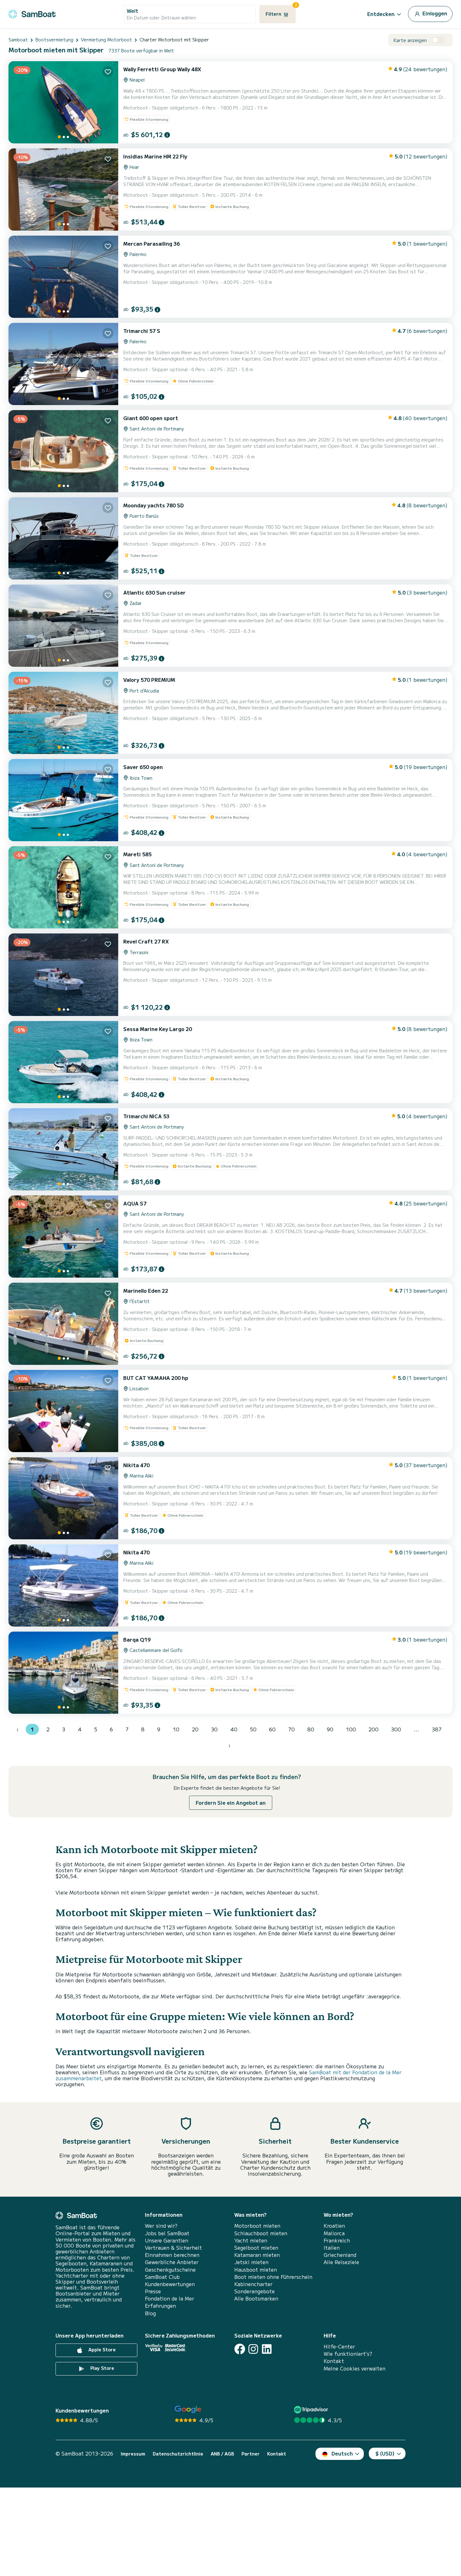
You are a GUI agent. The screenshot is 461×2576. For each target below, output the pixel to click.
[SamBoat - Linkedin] (267, 2349)
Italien (332, 2248)
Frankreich (337, 2240)
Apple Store (101, 2349)
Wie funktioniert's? (348, 2354)
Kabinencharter (253, 2284)
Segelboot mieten (256, 2248)
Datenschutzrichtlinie (178, 2454)
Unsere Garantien (167, 2240)
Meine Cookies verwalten (355, 2368)
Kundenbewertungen (170, 2284)
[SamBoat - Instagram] (253, 2349)
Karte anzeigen (410, 40)
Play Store (102, 2368)
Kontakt (334, 2361)
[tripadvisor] (312, 2410)
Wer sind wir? (161, 2226)
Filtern (281, 11)
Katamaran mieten (257, 2255)
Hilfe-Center (339, 2346)
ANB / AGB (222, 2454)
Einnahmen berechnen (172, 2255)
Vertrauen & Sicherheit (173, 2248)
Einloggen (434, 13)
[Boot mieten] (32, 13)
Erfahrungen (160, 2306)
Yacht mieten (251, 2240)
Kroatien (334, 2226)
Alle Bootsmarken (256, 2298)
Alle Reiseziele (341, 2262)
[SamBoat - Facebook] (240, 2349)
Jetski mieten (251, 2262)
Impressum (133, 2454)
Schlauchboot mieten (261, 2233)
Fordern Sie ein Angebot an (231, 1803)
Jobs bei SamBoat (167, 2233)
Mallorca (334, 2233)
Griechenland (340, 2255)
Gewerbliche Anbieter (172, 2262)
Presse (153, 2291)
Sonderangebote (254, 2291)
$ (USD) (385, 2453)
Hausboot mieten (256, 2270)
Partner (251, 2454)
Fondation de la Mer (170, 2298)
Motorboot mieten (257, 2226)
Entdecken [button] (381, 14)
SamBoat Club (162, 2277)
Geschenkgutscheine (170, 2270)
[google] (188, 2410)
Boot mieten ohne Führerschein (273, 2277)
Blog (150, 2313)
